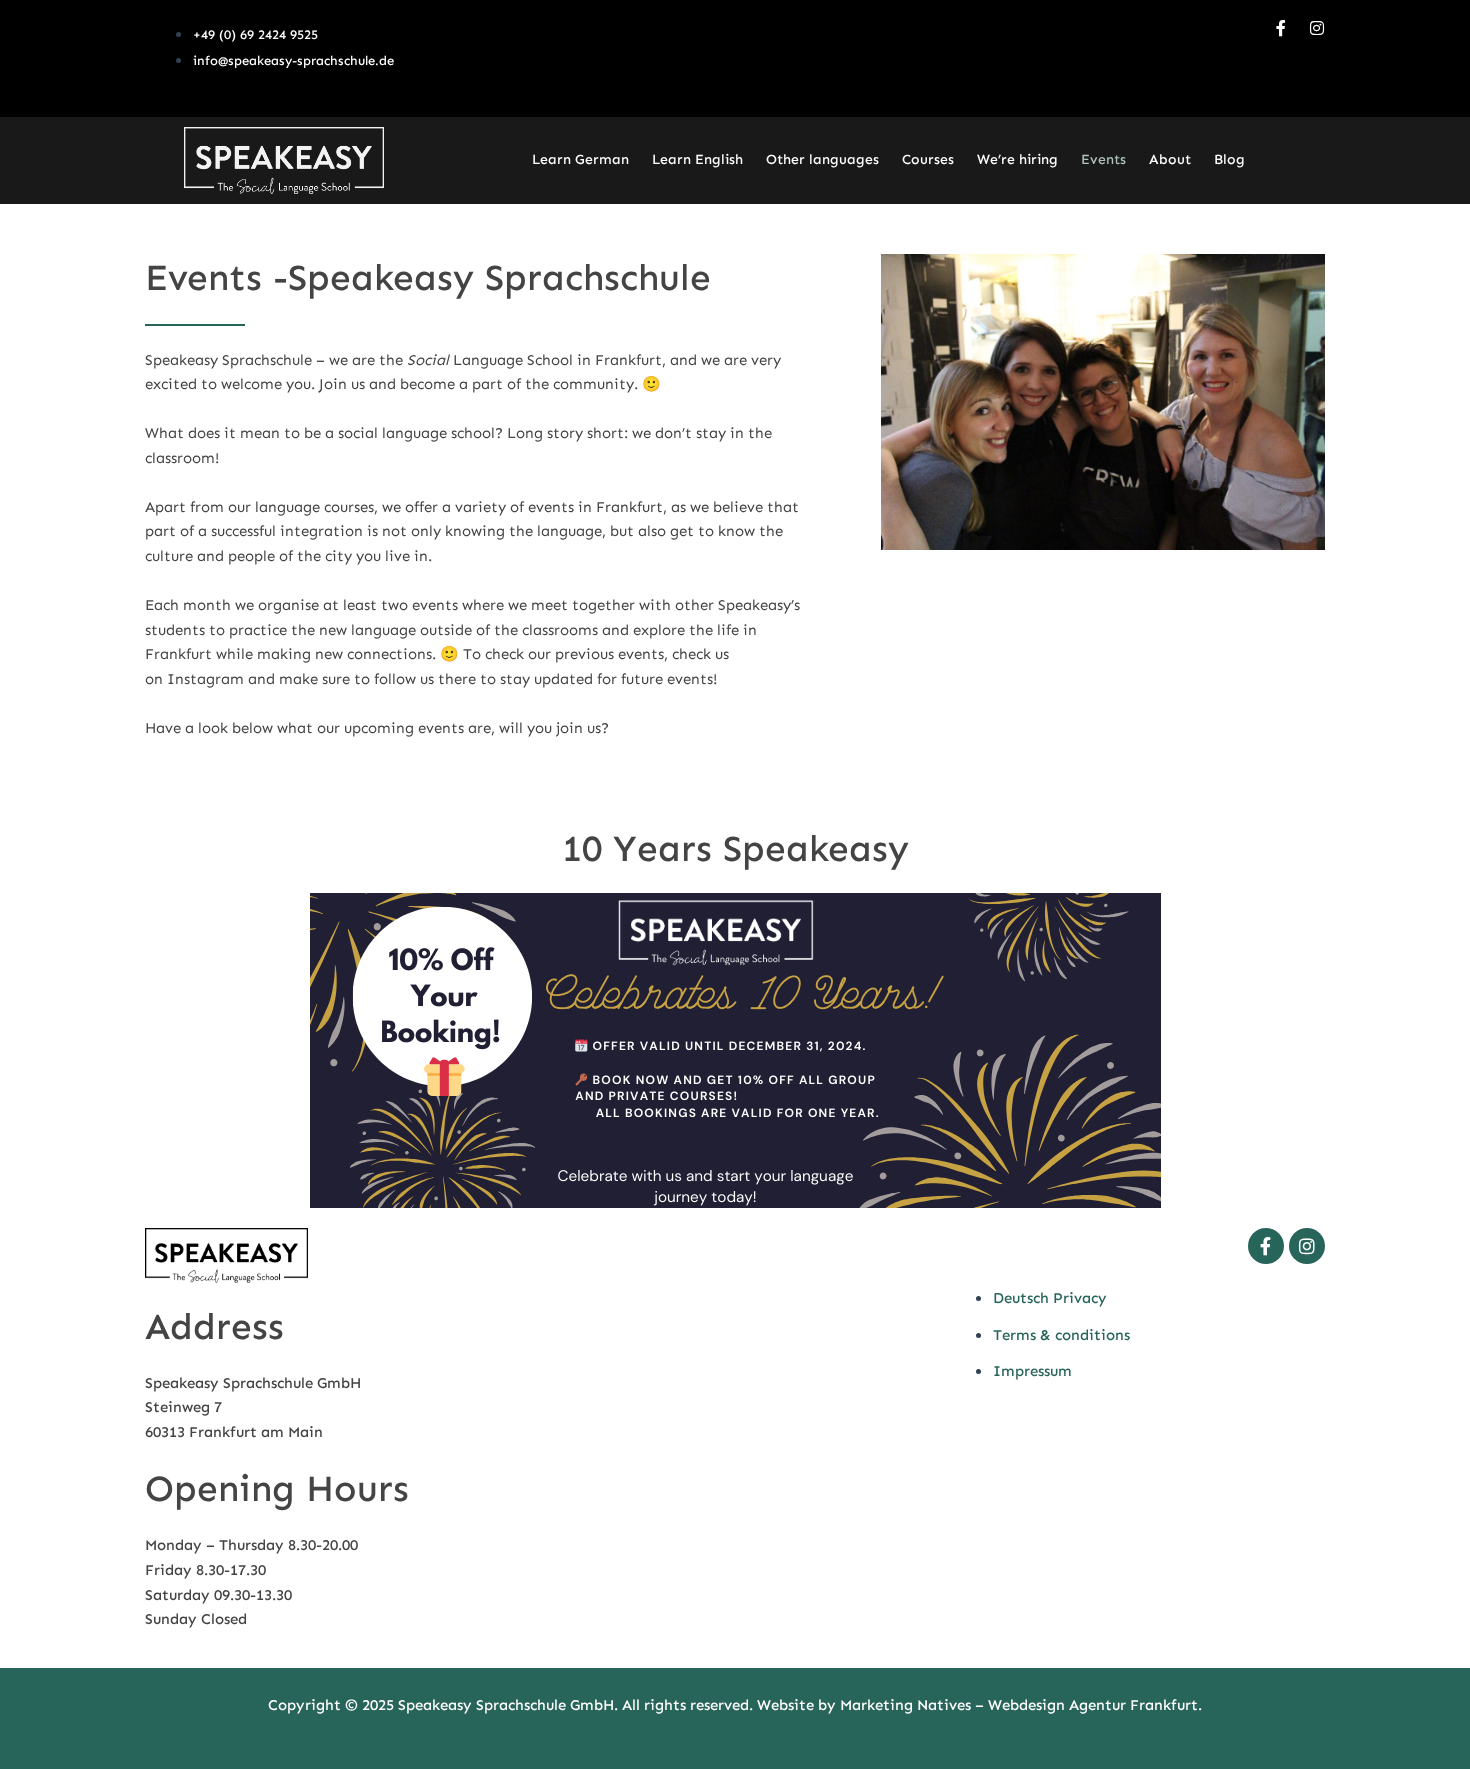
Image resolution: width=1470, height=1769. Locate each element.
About (1170, 159)
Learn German (580, 159)
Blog (1229, 159)
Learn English (697, 159)
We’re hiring (1017, 159)
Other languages (822, 159)
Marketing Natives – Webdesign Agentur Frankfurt (1019, 1705)
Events (1103, 159)
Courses (928, 159)
